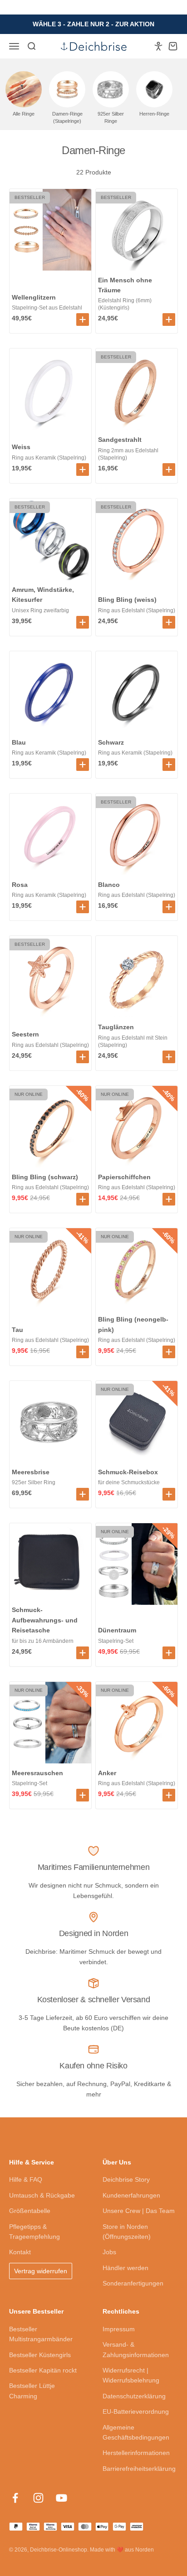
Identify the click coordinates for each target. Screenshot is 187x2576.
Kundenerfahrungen (131, 2195)
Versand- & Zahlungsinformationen (136, 2349)
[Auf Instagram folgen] (38, 2498)
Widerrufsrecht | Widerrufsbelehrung (131, 2375)
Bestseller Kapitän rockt (43, 2370)
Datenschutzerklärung (134, 2396)
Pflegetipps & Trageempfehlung (34, 2232)
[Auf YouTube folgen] (62, 2498)
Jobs (109, 2252)
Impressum (119, 2329)
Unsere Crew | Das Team (139, 2211)
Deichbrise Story (126, 2179)
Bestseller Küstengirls (40, 2355)
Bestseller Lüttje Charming (32, 2391)
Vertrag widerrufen (41, 2271)
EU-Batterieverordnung (136, 2411)
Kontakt (20, 2252)
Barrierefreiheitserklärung (139, 2469)
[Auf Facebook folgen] (15, 2498)
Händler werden (125, 2268)
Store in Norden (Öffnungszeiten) (127, 2232)
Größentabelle (30, 2211)
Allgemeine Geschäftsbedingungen (136, 2432)
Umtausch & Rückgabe (42, 2195)
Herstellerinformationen (136, 2453)
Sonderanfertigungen (133, 2283)
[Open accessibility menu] (158, 46)
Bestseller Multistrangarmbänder (41, 2334)
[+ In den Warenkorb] (83, 320)
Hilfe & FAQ (26, 2179)
